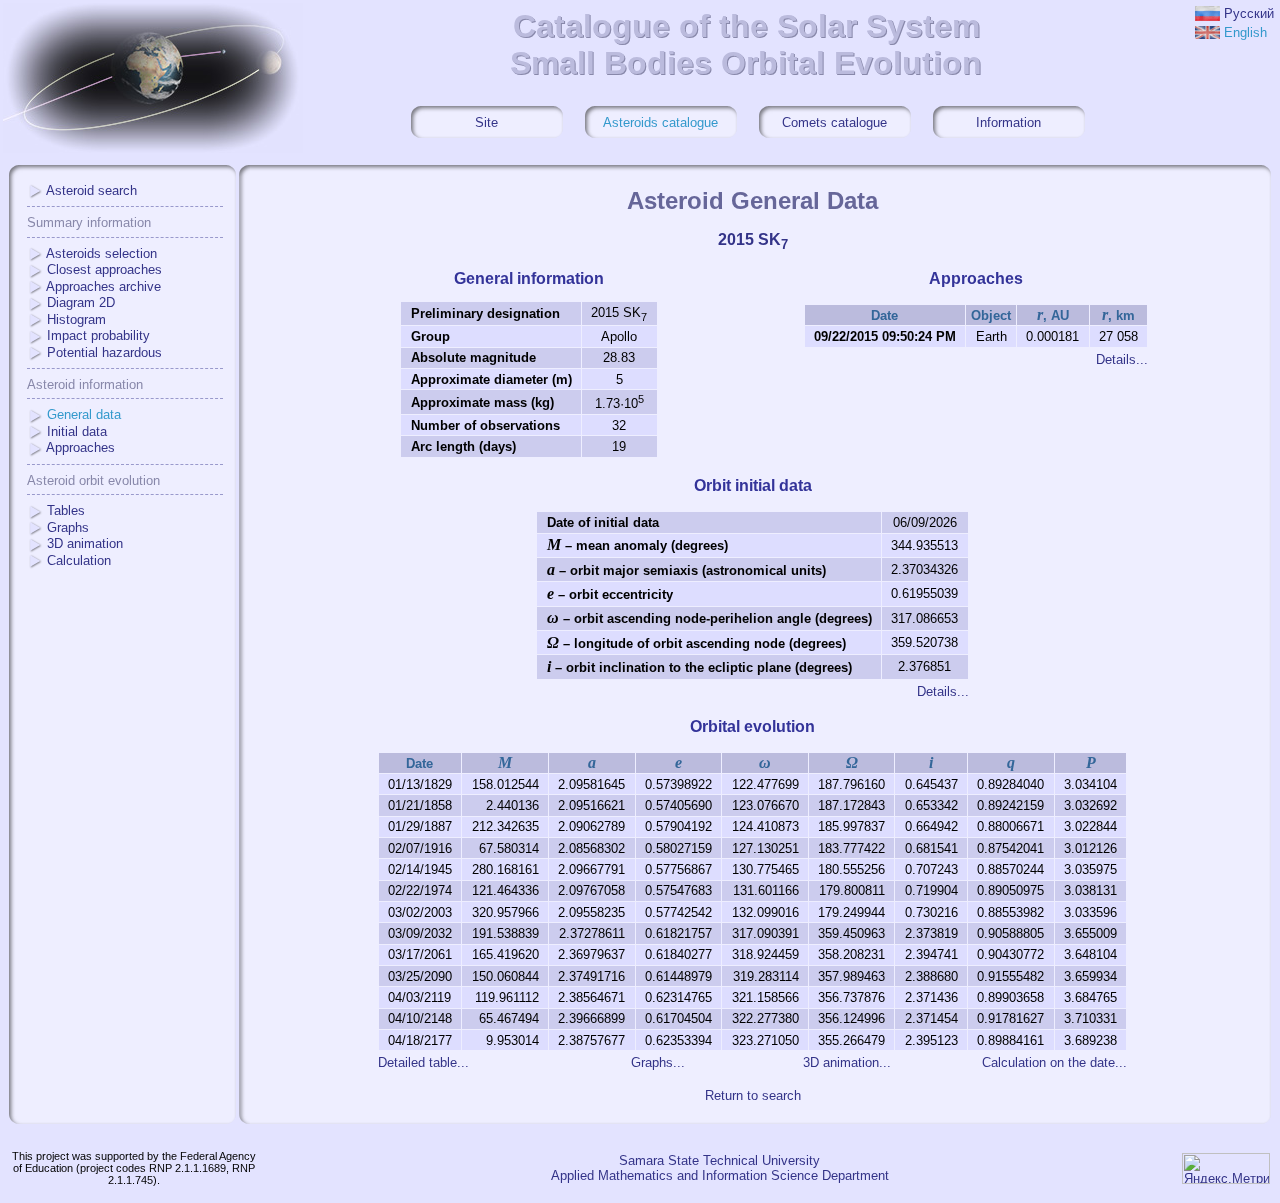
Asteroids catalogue (660, 122)
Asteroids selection (101, 253)
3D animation (85, 543)
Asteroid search (91, 190)
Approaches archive (103, 286)
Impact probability (98, 335)
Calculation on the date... (1054, 1062)
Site (486, 122)
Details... (1122, 359)
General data (84, 414)
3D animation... (847, 1062)
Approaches (80, 447)
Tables (66, 510)
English (1245, 32)
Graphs (68, 527)
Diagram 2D (81, 302)
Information (1008, 122)
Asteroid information (85, 384)
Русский (1249, 13)
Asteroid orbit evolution (93, 480)
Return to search (753, 1095)
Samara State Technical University (719, 1160)
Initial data (77, 431)
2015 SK (753, 239)
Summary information (89, 222)
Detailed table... (423, 1062)
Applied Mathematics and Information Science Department (720, 1175)
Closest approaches (104, 269)
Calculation (79, 560)
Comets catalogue (834, 122)
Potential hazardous (104, 352)
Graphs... (658, 1062)
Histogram (76, 319)
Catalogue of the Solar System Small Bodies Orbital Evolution (746, 44)
